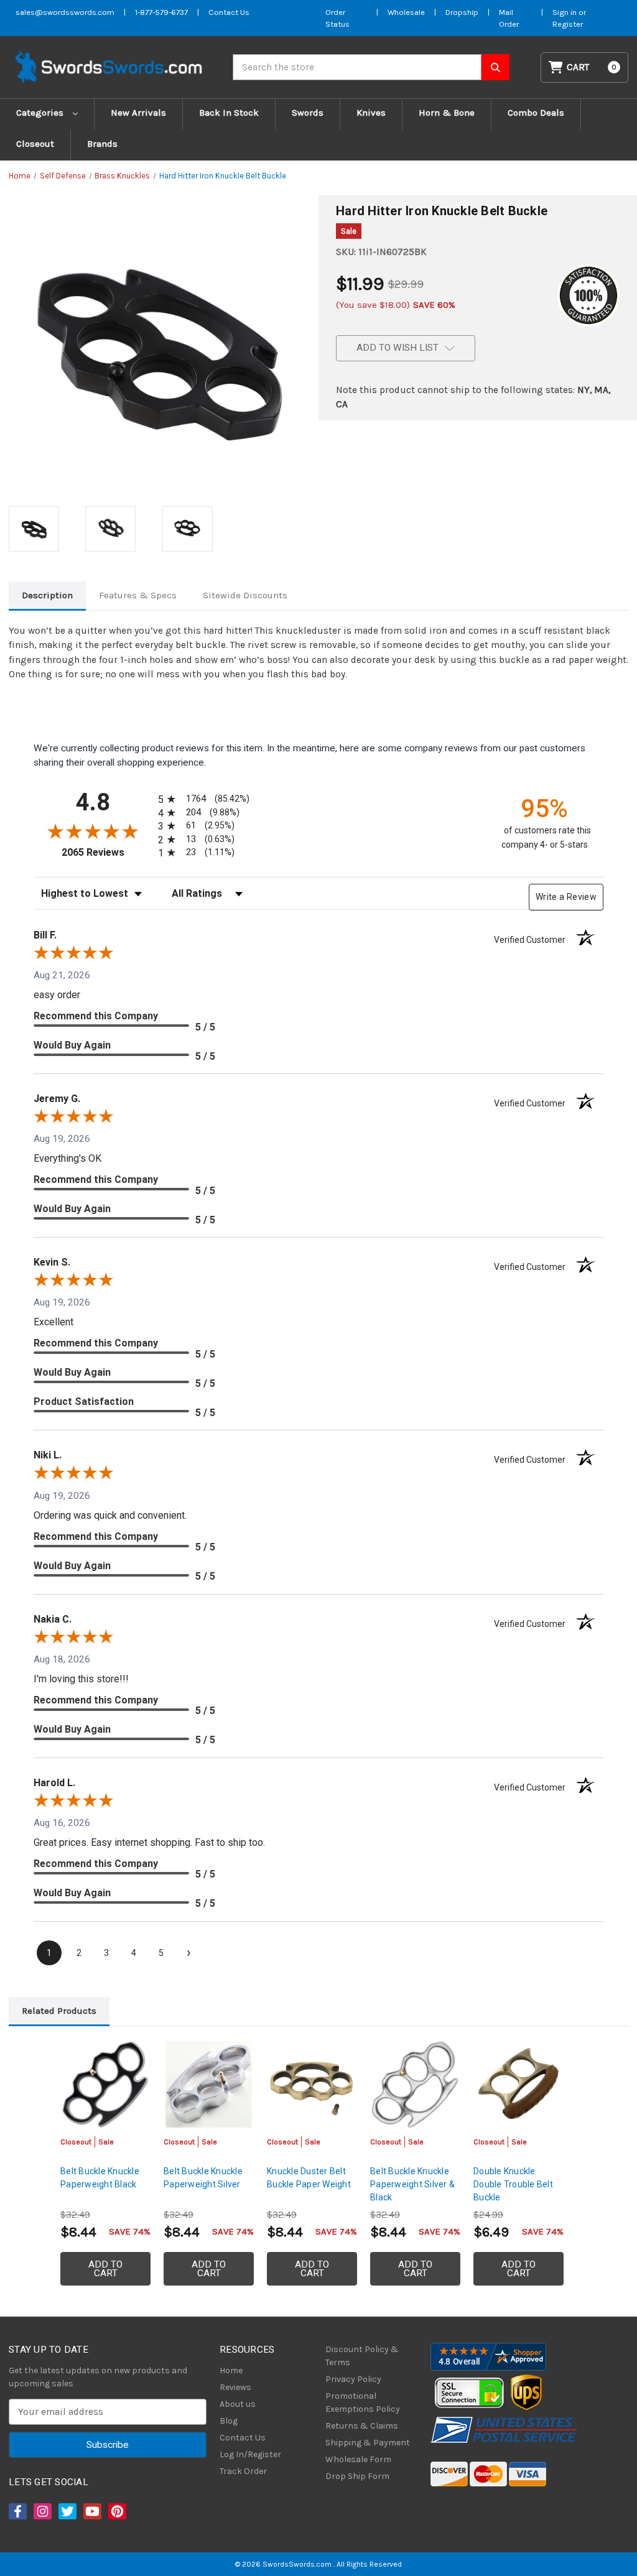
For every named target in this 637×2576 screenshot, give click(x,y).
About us (238, 2404)
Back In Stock (229, 113)
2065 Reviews (107, 852)
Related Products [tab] (59, 2011)
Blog (229, 2421)
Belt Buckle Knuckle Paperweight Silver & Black (412, 2184)
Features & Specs (138, 595)
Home (231, 2370)
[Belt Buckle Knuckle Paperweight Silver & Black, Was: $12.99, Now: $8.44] (415, 2084)
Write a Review (566, 897)
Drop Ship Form (357, 2476)
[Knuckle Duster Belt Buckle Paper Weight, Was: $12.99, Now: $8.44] (312, 2084)
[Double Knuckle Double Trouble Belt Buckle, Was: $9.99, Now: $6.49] (518, 2084)
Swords (308, 113)
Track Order (243, 2471)
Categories (41, 113)
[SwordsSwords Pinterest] (116, 2511)
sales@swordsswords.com (65, 12)
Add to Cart (105, 2269)
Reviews (235, 2387)
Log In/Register (250, 2454)
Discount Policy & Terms (362, 2356)
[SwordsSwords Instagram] (42, 2511)
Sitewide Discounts (245, 595)
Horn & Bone (447, 113)
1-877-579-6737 (161, 12)
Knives (371, 113)
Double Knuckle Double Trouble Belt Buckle (513, 2184)
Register (568, 24)
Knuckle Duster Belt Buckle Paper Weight (309, 2178)
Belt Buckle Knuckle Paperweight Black (100, 2178)
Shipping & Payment (368, 2443)
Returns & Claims (362, 2426)
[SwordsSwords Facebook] (17, 2511)
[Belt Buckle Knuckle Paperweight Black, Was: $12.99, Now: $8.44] (105, 2084)
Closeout (35, 144)
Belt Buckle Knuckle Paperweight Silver (203, 2178)
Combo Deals (536, 113)
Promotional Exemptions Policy (363, 2402)
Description (47, 595)
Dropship (462, 12)
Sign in (565, 12)
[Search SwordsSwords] (495, 67)
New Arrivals (138, 113)
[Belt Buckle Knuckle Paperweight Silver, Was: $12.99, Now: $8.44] (209, 2084)
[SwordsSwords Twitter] (67, 2511)
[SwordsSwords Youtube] (91, 2511)
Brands (102, 144)
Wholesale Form (358, 2459)
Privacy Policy (353, 2379)
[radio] (202, 799)
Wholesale (406, 12)
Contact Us (229, 12)
